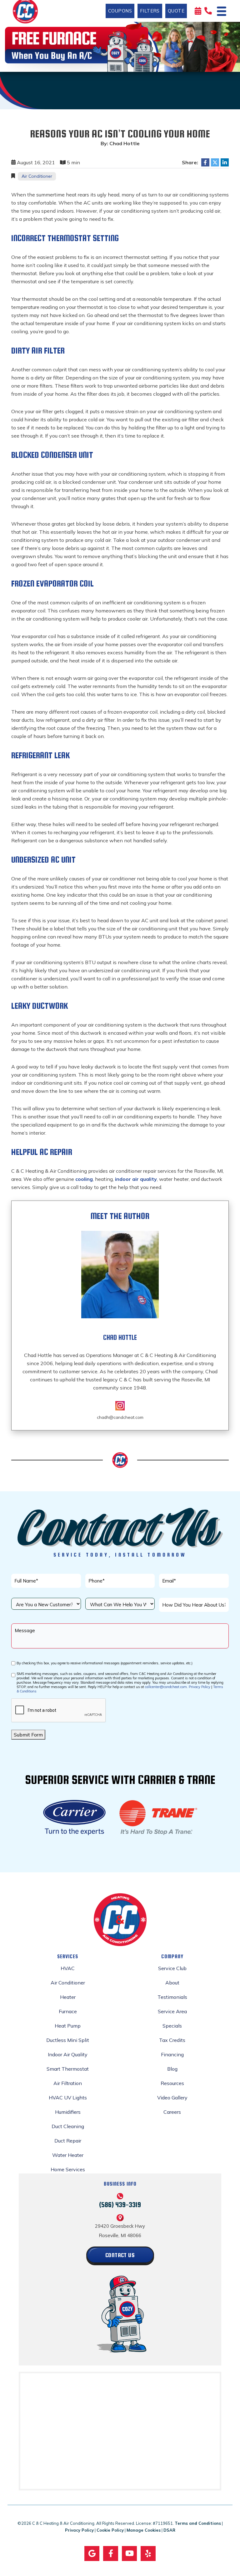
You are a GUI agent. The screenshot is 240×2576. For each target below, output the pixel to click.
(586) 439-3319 (120, 2204)
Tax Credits (172, 2040)
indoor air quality (136, 1179)
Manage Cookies (144, 2530)
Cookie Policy (110, 2530)
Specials (172, 2026)
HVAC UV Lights (68, 2098)
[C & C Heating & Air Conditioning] (25, 10)
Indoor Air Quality (68, 2054)
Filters (150, 11)
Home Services (68, 2169)
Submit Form (28, 1735)
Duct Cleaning (68, 2126)
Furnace (68, 2011)
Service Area (172, 2011)
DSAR (169, 2530)
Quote (176, 11)
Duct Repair (68, 2141)
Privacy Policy (200, 1687)
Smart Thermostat (68, 2069)
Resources (172, 2083)
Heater (68, 1997)
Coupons (120, 11)
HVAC (68, 1968)
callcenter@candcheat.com (166, 1687)
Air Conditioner (37, 176)
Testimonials (172, 1997)
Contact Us (120, 2255)
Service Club (172, 1968)
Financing (172, 2054)
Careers (172, 2112)
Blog (172, 2069)
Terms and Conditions (198, 2523)
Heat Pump (68, 2026)
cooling (84, 1179)
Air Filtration (68, 2083)
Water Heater (68, 2155)
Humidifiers (68, 2112)
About (172, 1983)
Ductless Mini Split (68, 2040)
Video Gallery (172, 2098)
